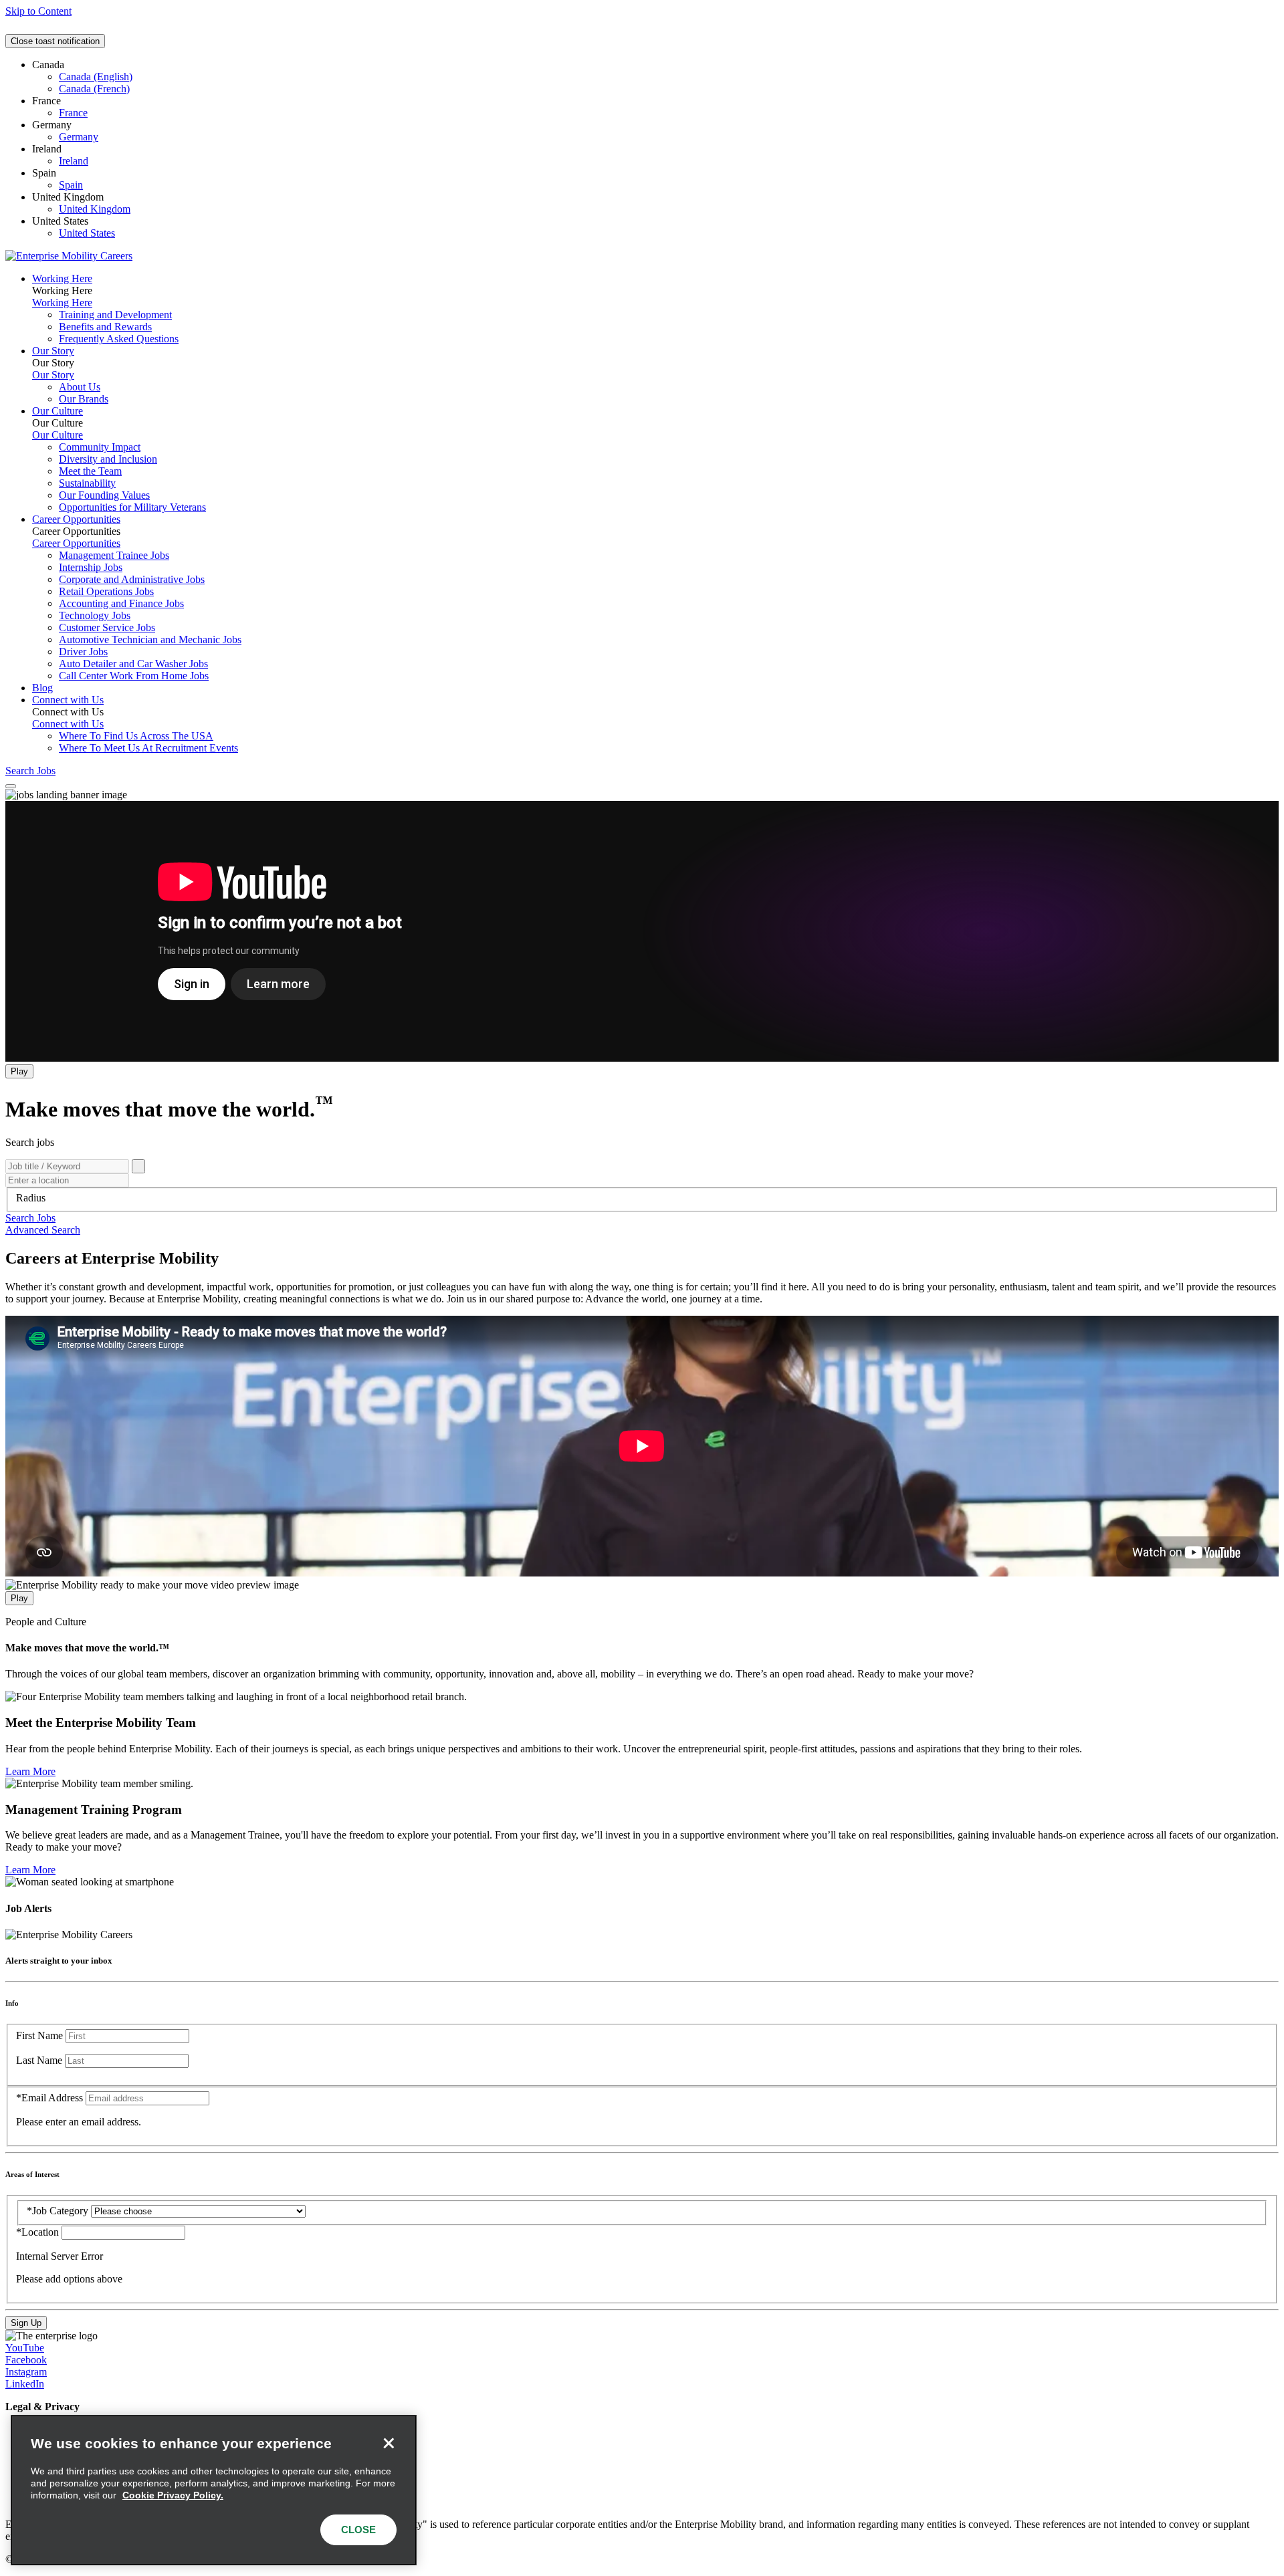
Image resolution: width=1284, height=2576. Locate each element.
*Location (39, 2232)
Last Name (39, 2060)
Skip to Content (38, 11)
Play (19, 1071)
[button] (30, 1218)
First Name (39, 2035)
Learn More (30, 1771)
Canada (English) (96, 77)
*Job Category (58, 2211)
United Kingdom (95, 209)
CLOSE (358, 2530)
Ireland (74, 161)
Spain (71, 185)
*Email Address (49, 2098)
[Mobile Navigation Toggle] (11, 786)
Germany (79, 137)
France (73, 113)
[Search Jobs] (138, 1166)
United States (87, 233)
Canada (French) (94, 89)
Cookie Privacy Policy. (173, 2495)
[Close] (389, 2443)
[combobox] (642, 1198)
